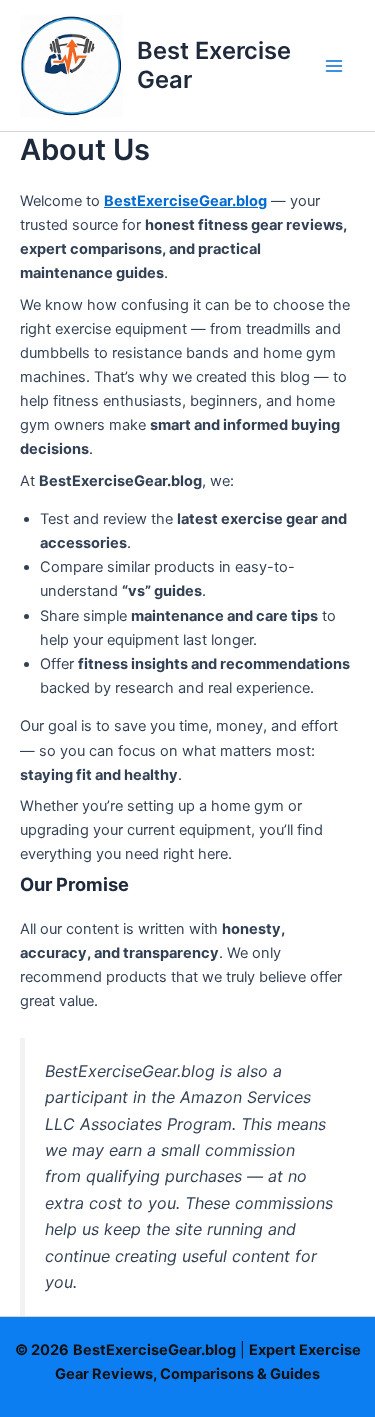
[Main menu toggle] (334, 66)
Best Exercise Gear (214, 64)
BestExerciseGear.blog (185, 201)
